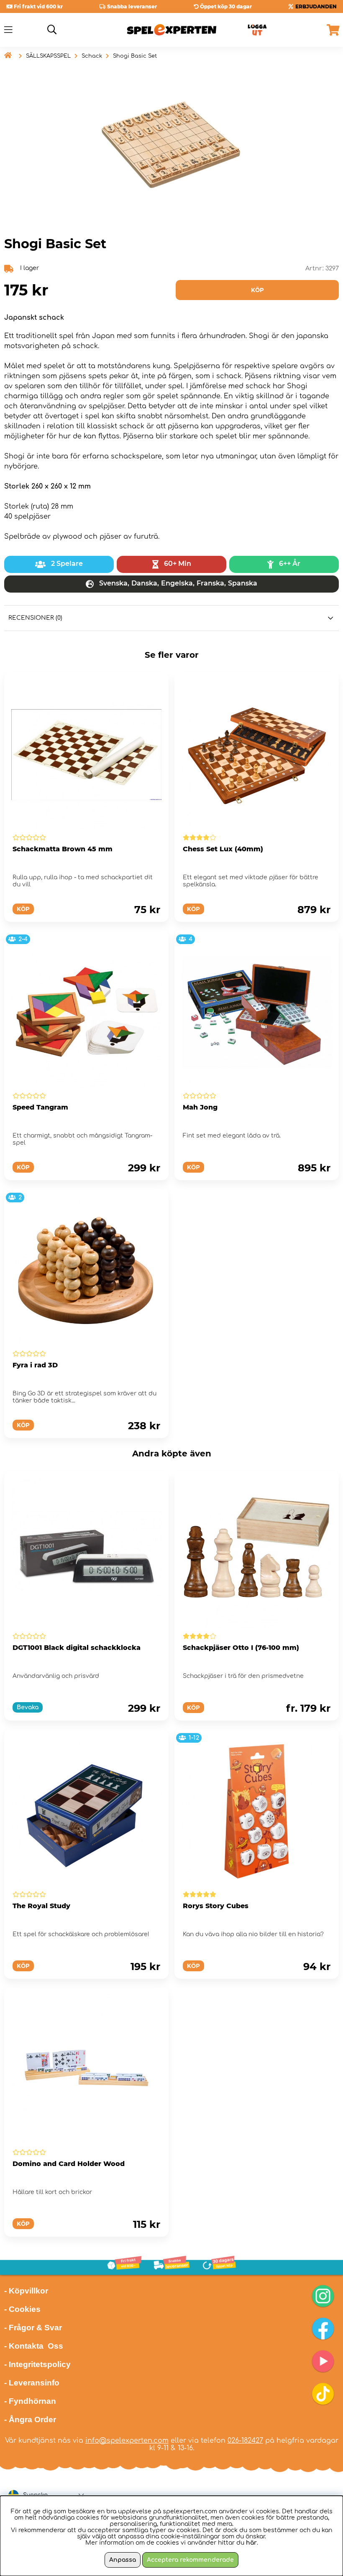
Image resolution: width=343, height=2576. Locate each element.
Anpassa (123, 2560)
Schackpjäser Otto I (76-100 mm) (241, 1648)
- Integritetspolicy (37, 2364)
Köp (193, 1708)
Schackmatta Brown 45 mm (63, 849)
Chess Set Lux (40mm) (223, 849)
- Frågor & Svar (33, 2328)
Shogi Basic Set (135, 56)
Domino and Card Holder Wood (69, 2164)
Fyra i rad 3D (35, 1365)
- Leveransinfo (32, 2383)
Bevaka (28, 1707)
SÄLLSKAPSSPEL (48, 56)
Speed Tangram (40, 1107)
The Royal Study (41, 1906)
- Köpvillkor (26, 2291)
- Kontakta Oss (34, 2346)
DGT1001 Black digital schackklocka (77, 1648)
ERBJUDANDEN (316, 6)
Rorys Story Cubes (216, 1906)
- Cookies (22, 2309)
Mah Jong (200, 1107)
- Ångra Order (30, 2419)
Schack (92, 56)
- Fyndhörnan (30, 2401)
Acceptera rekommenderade (190, 2560)
